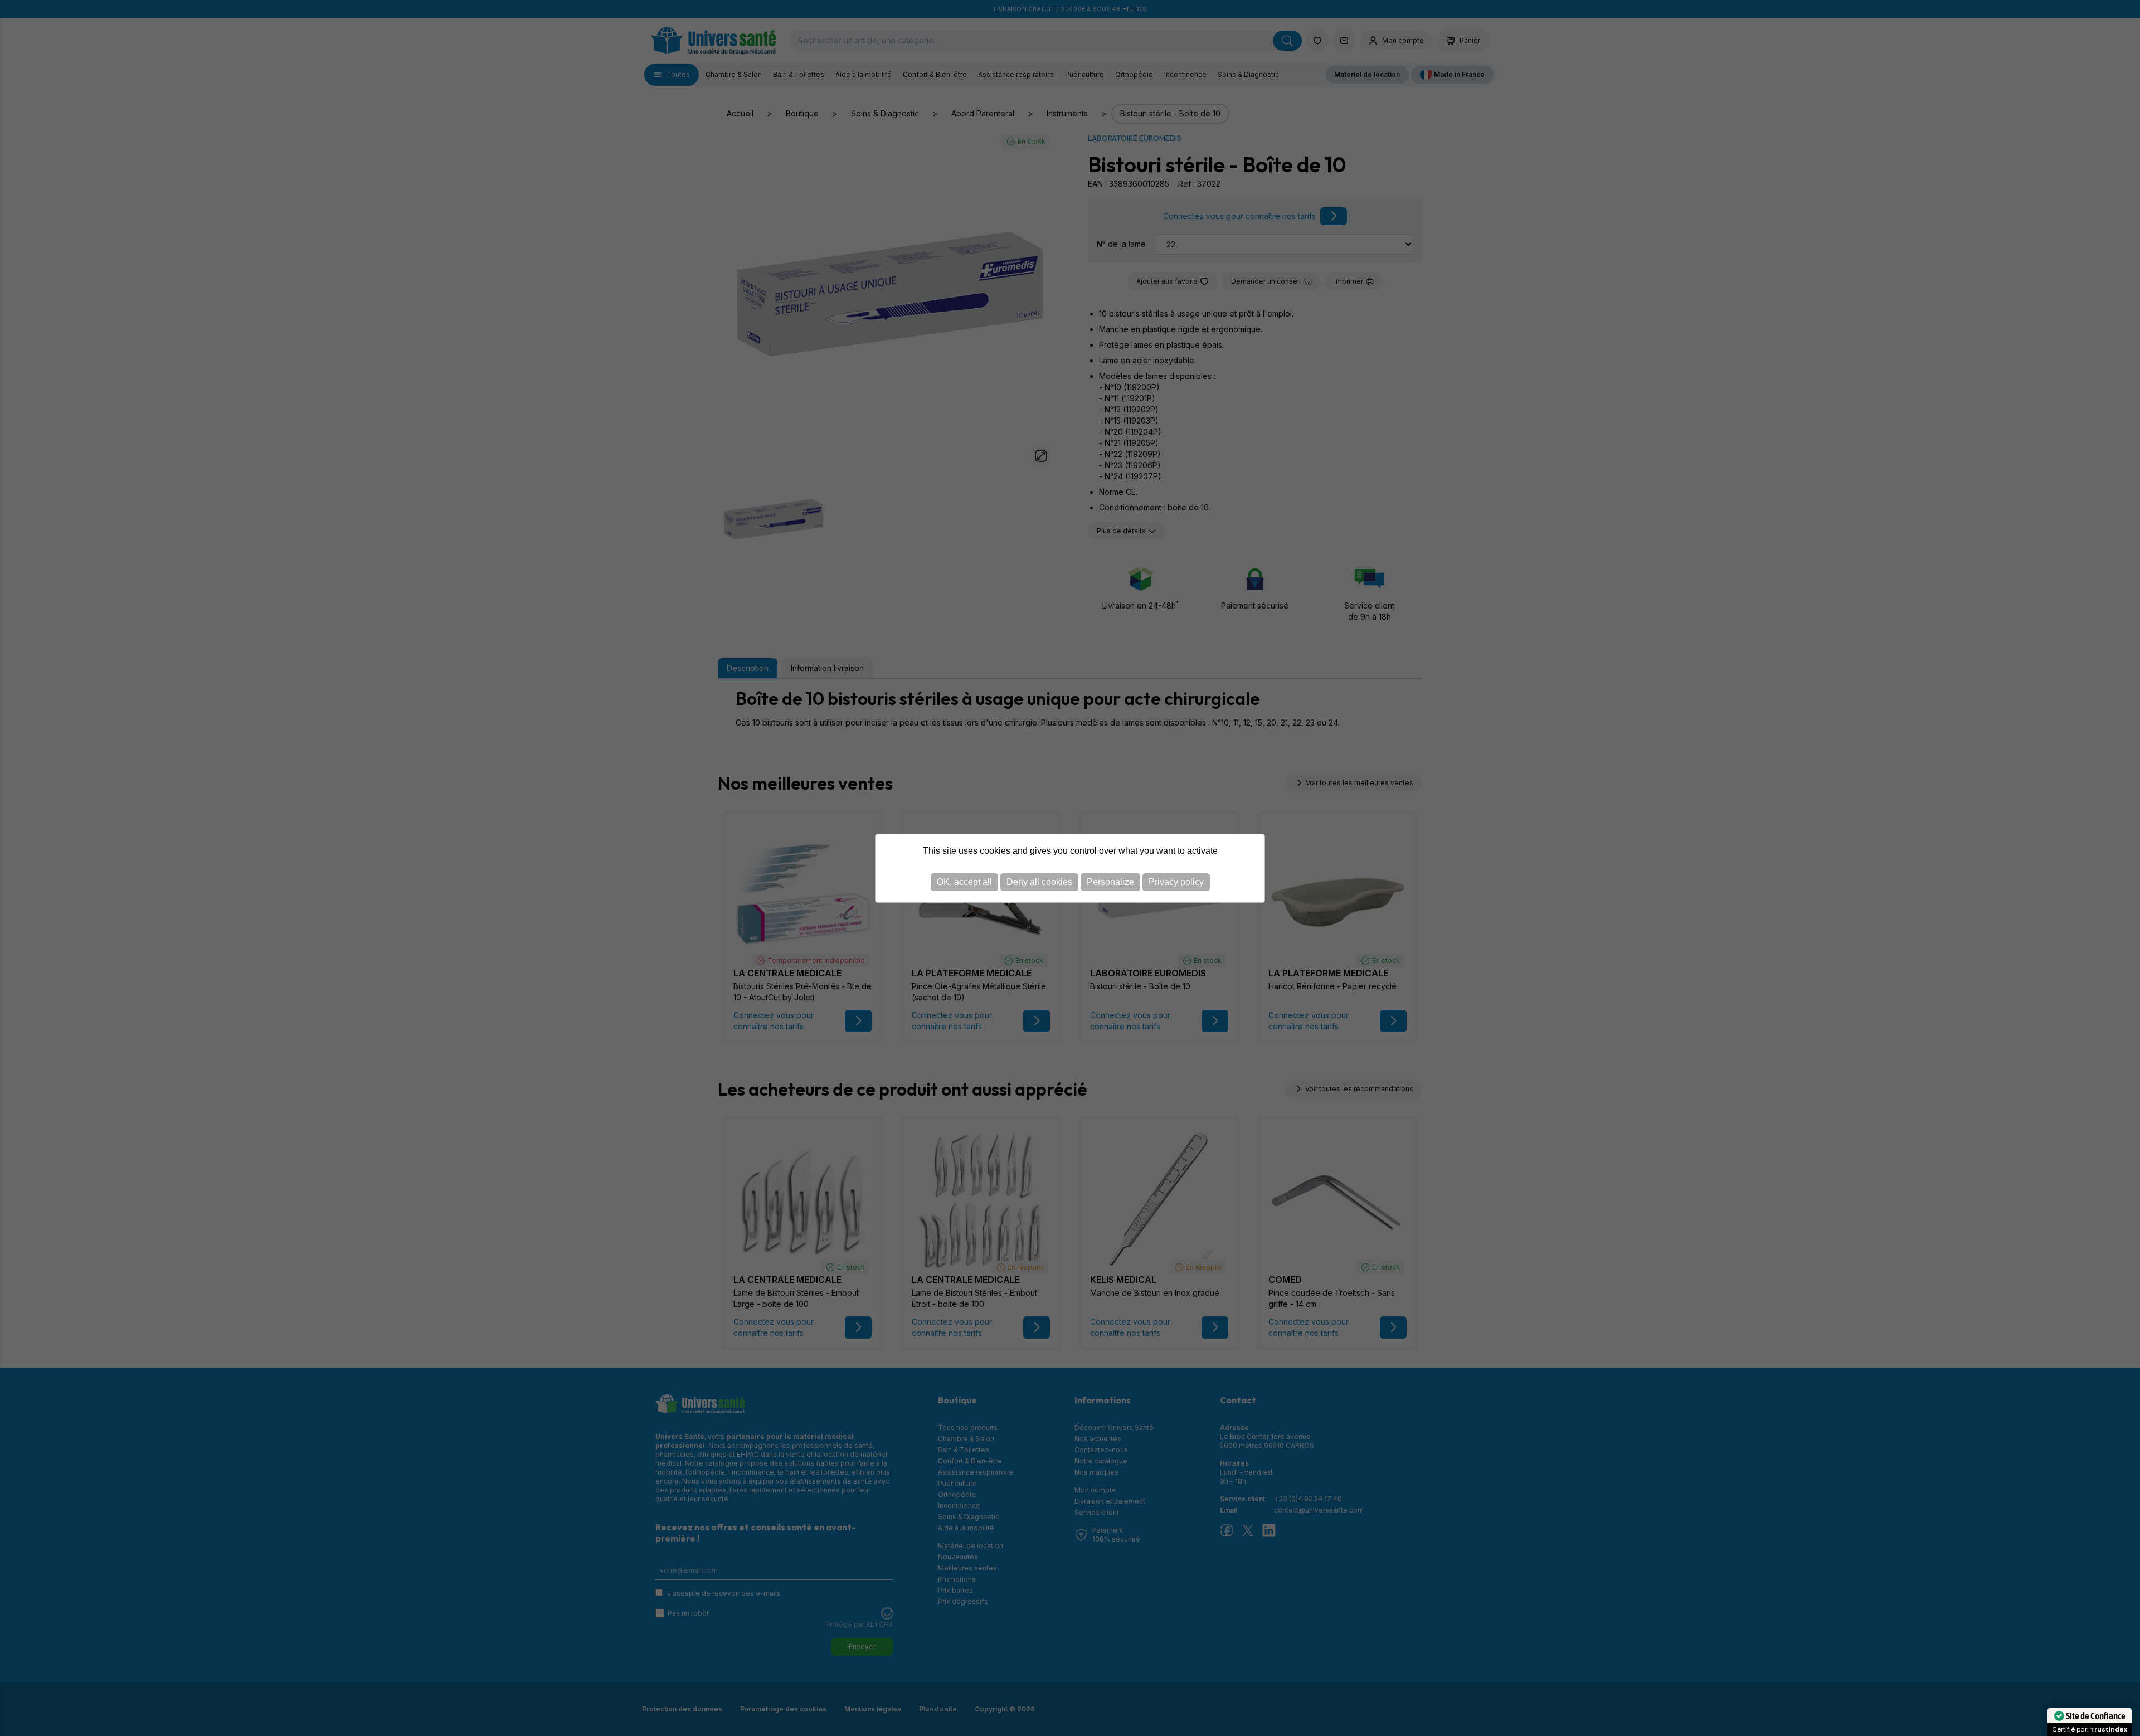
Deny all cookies (1039, 882)
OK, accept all (964, 882)
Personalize (1110, 882)
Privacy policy (1176, 882)
